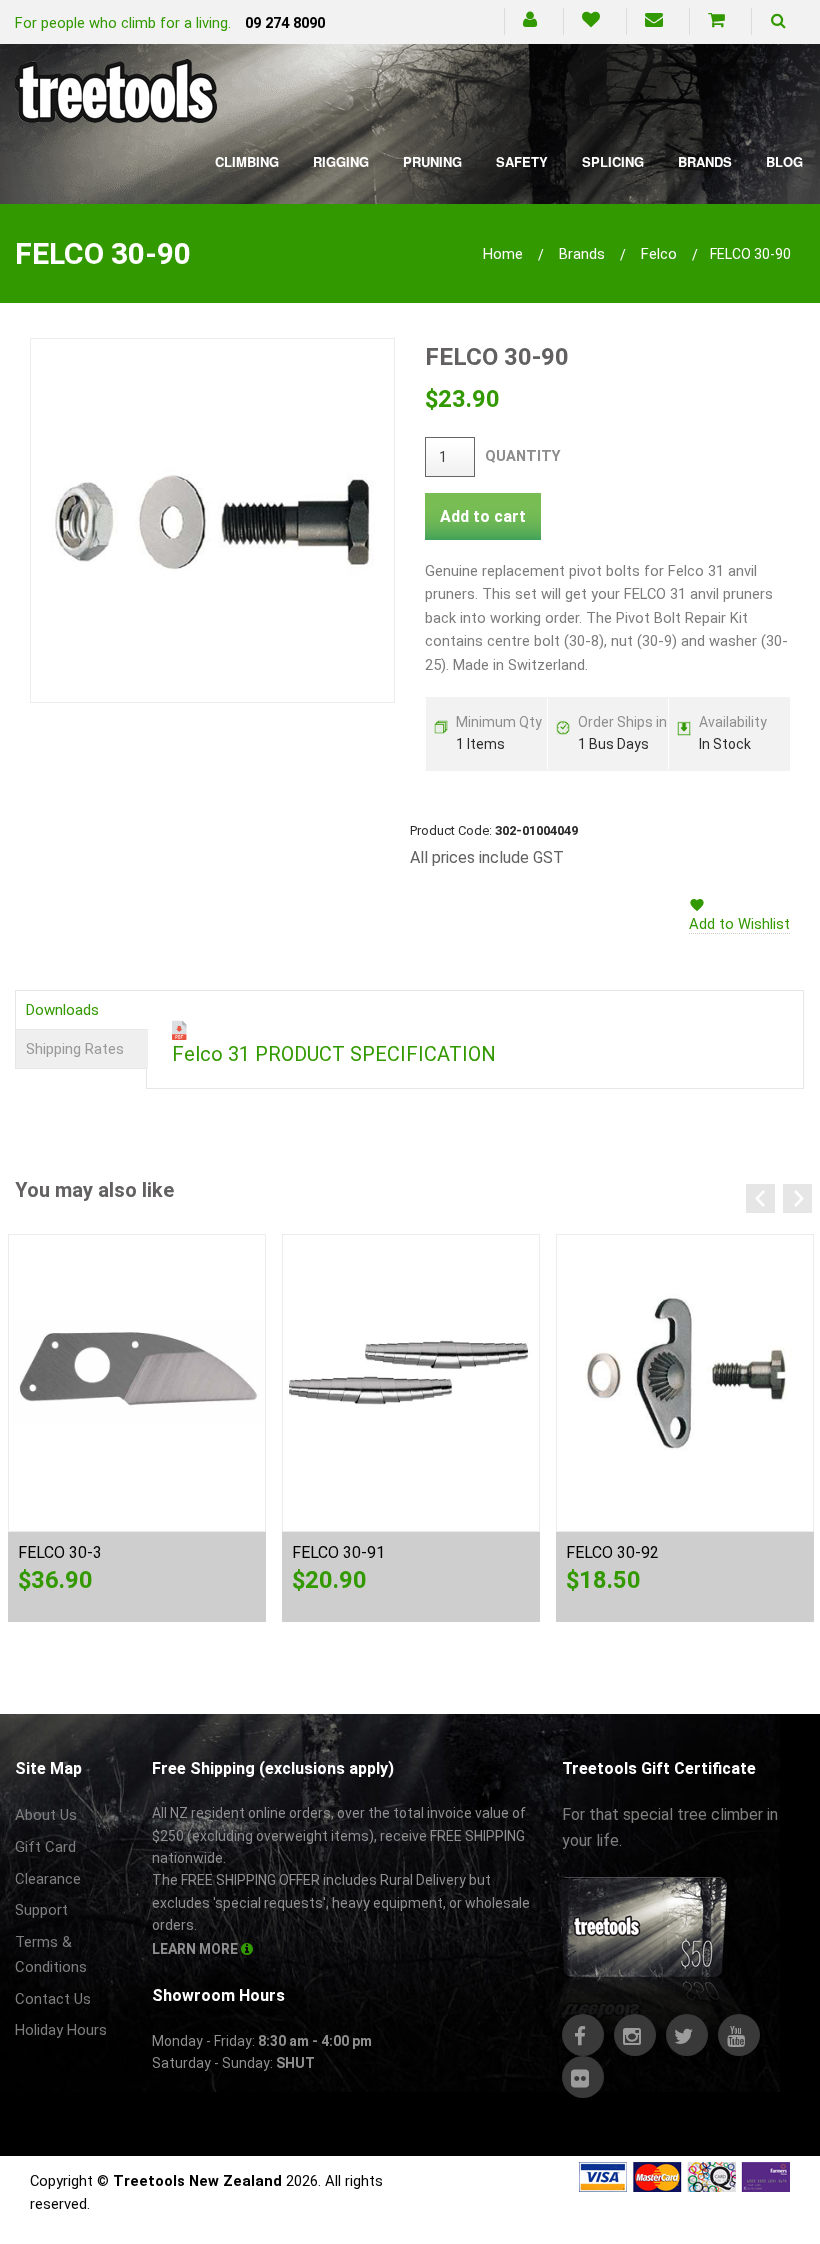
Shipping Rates (75, 1049)
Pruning (432, 161)
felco (659, 254)
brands (582, 254)
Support (41, 1910)
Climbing (247, 161)
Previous (760, 1198)
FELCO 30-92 (612, 1552)
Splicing (613, 161)
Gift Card (45, 1847)
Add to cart (483, 516)
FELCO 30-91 (338, 1552)
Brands (705, 161)
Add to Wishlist (739, 924)
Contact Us (53, 1999)
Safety (522, 161)
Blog (784, 161)
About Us (46, 1815)
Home (503, 254)
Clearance (48, 1879)
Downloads (62, 1010)
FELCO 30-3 (60, 1552)
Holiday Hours (61, 2030)
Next (797, 1198)
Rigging (341, 161)
